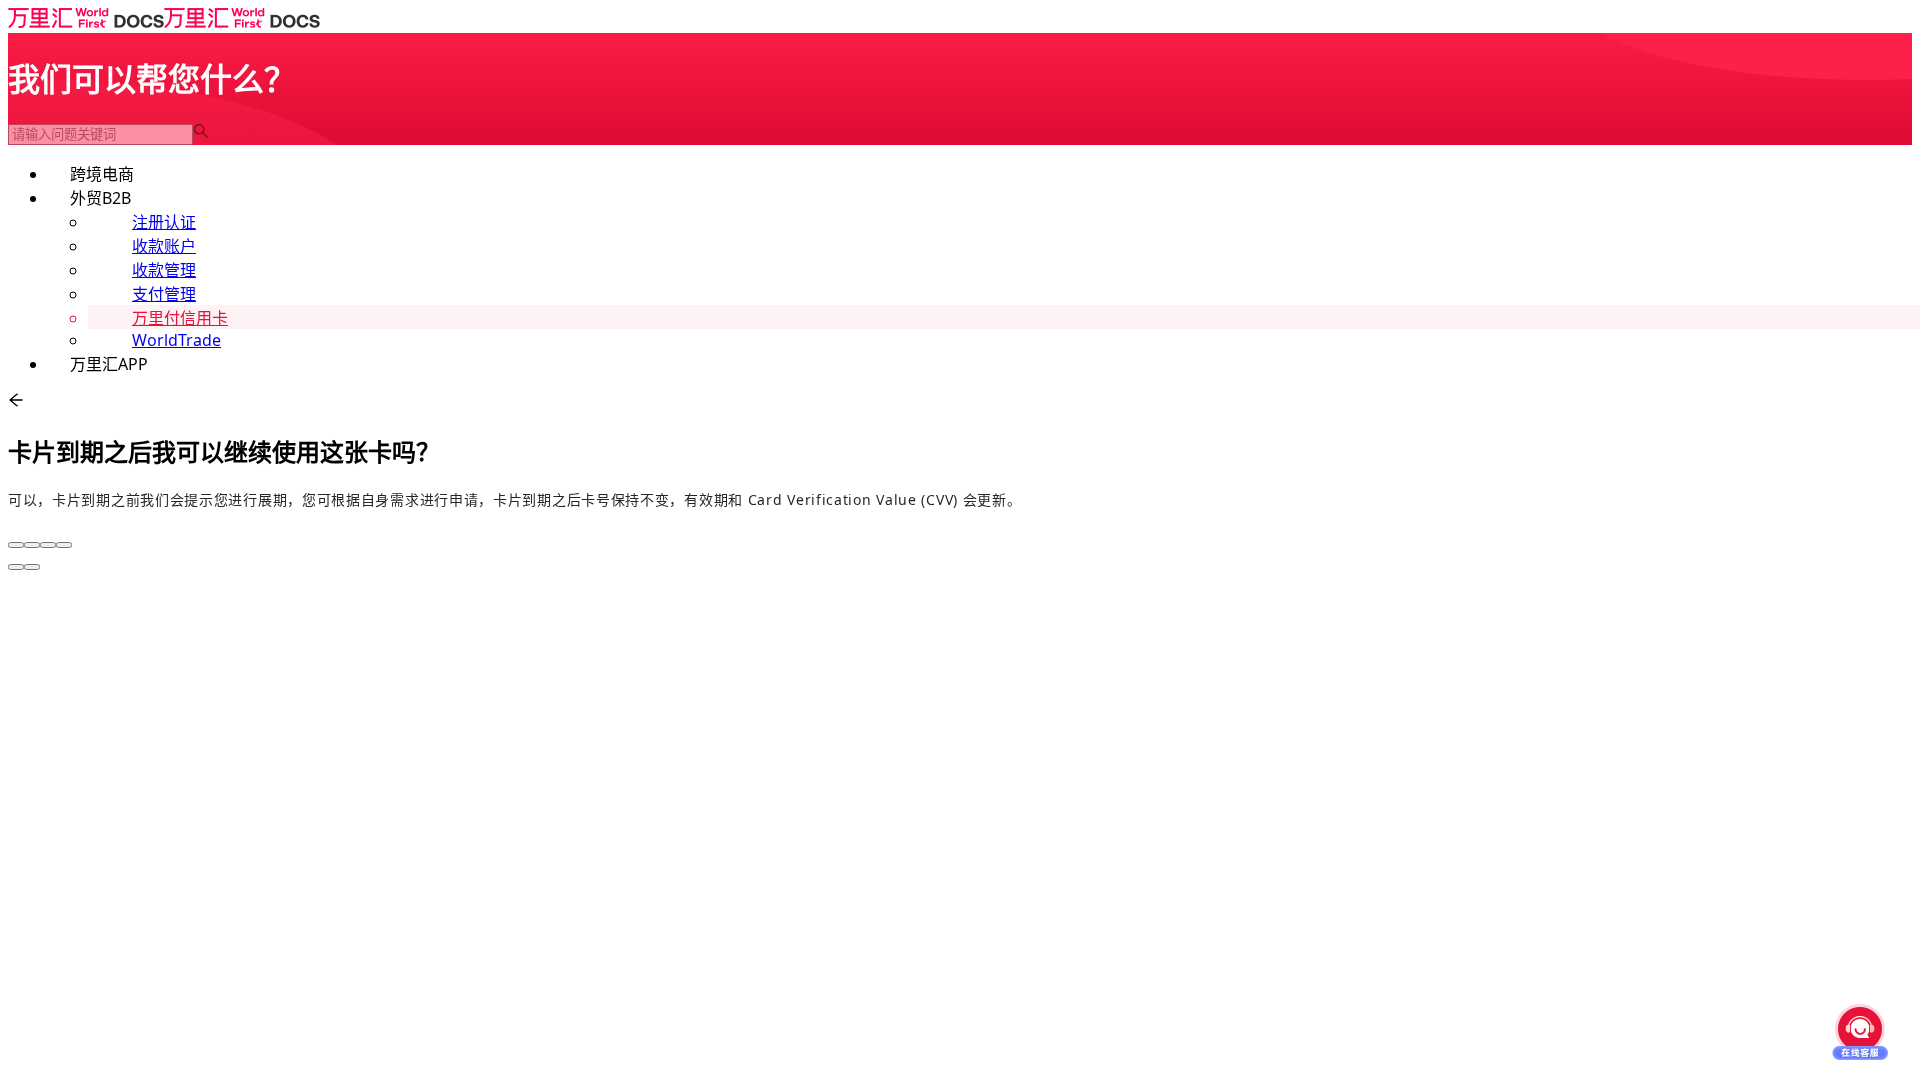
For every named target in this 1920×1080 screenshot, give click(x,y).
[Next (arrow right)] (32, 567)
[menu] (960, 268)
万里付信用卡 (180, 318)
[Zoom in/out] (64, 545)
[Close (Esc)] (16, 545)
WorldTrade (176, 340)
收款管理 (164, 270)
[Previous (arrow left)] (16, 567)
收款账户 (164, 246)
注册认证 (164, 222)
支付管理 (164, 294)
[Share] (32, 545)
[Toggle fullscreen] (48, 545)
